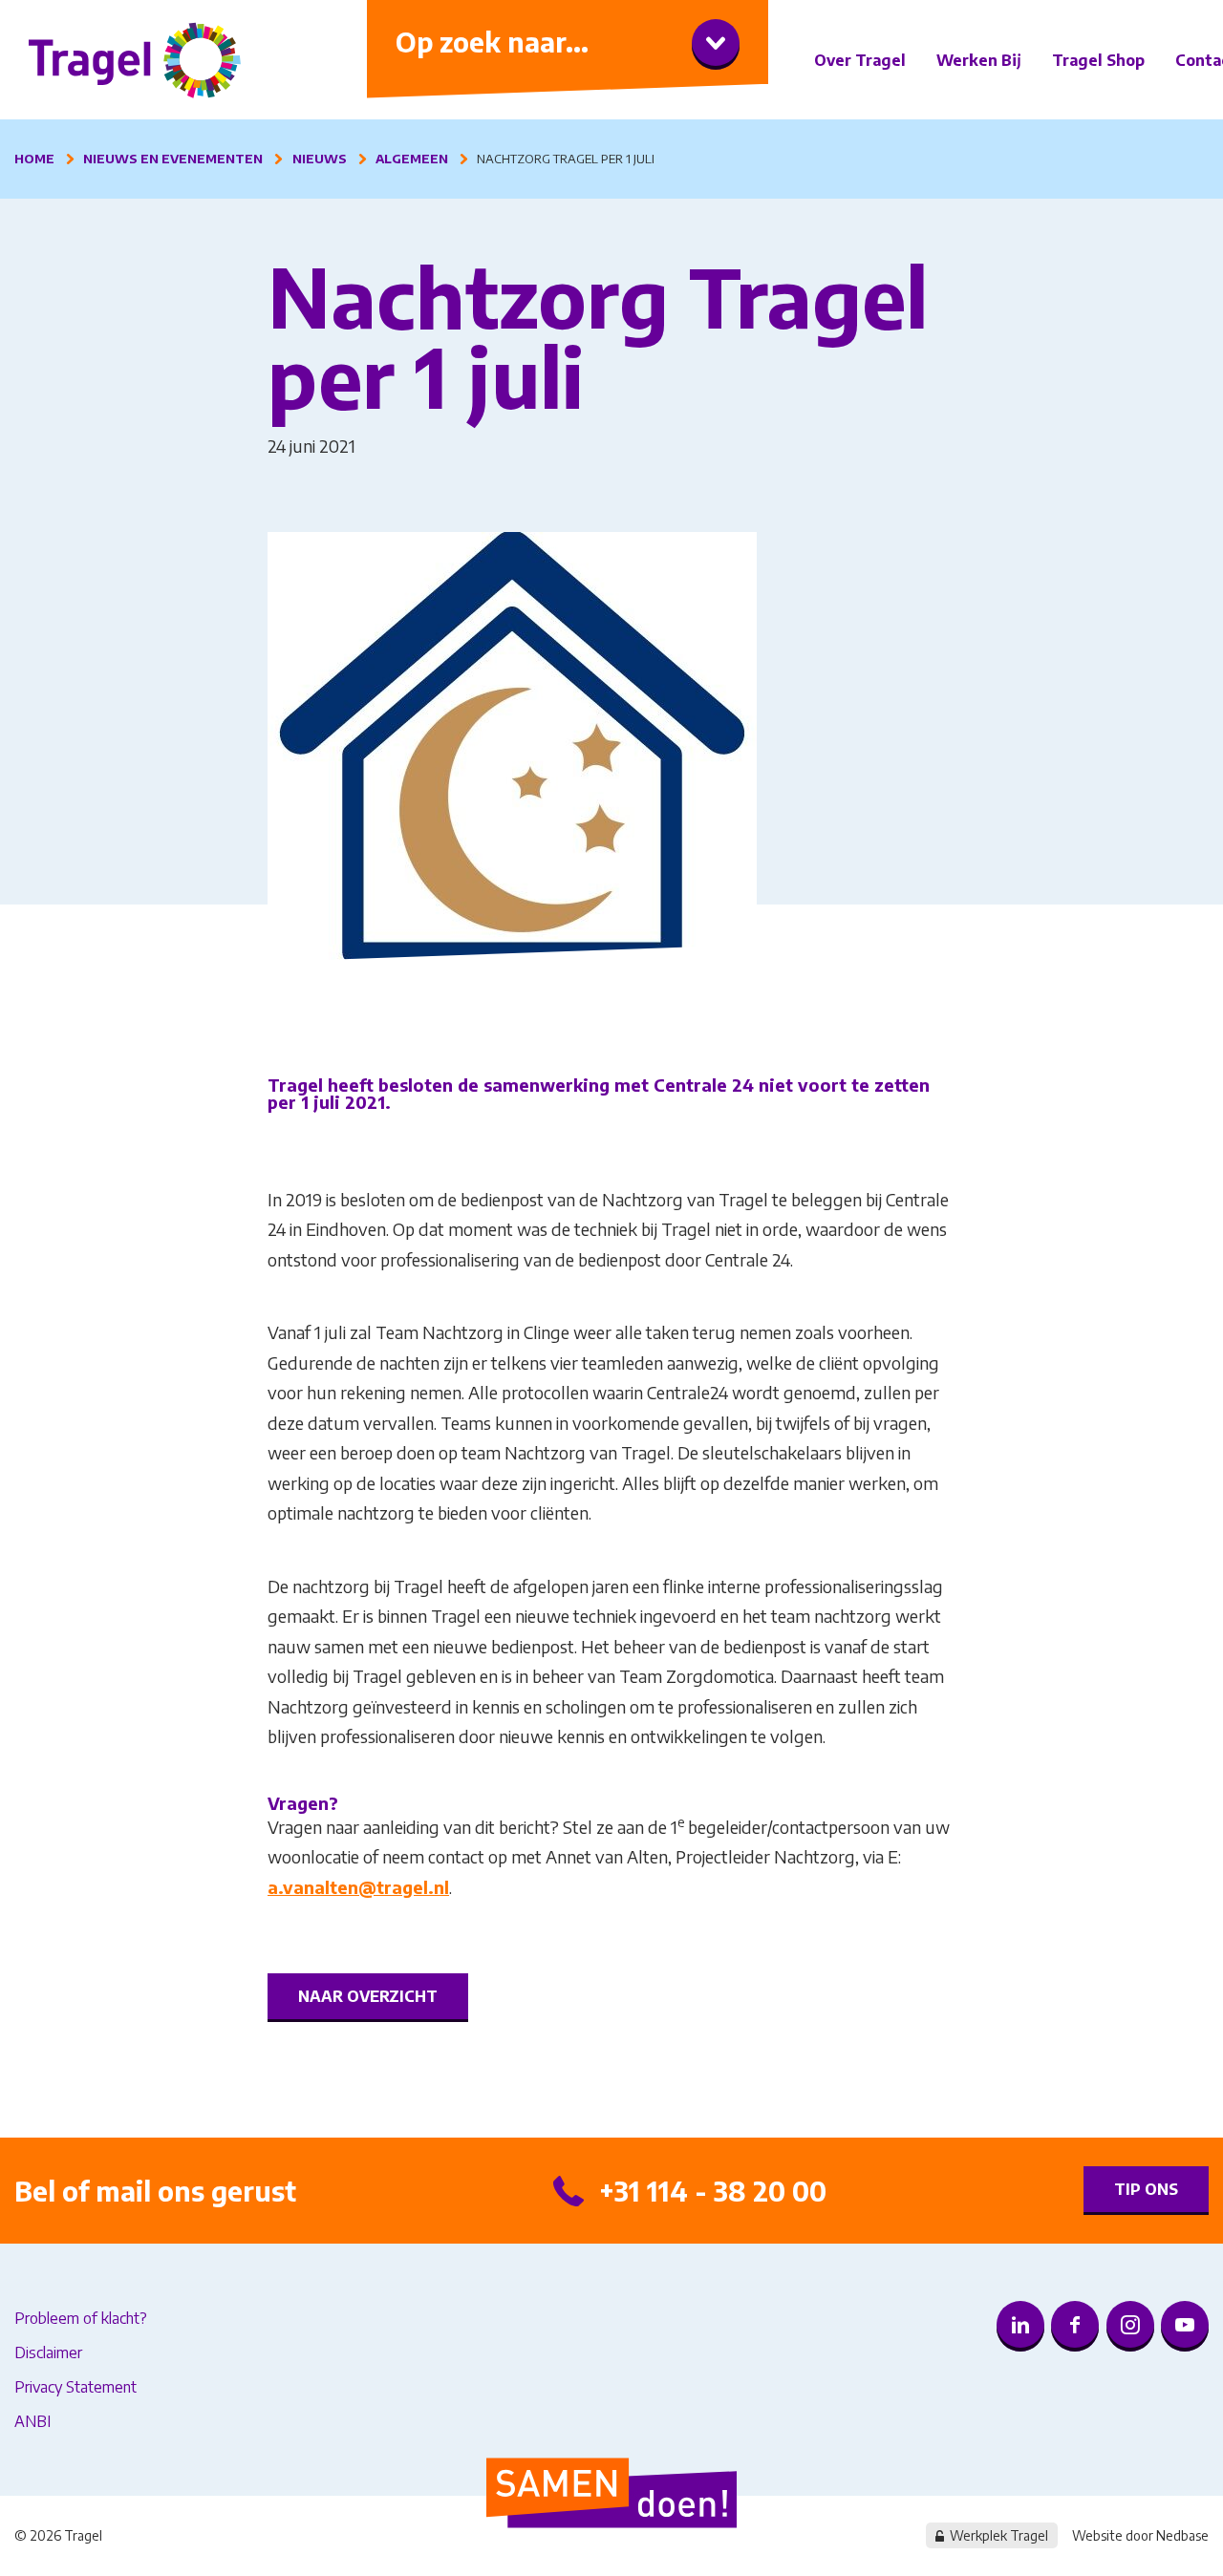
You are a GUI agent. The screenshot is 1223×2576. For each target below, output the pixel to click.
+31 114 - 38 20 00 (713, 2191)
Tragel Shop (1098, 60)
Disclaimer (48, 2352)
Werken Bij (979, 60)
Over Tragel (860, 60)
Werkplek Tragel (999, 2535)
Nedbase (1182, 2535)
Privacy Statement (75, 2387)
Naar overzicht (368, 1996)
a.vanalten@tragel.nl (358, 1887)
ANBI (32, 2421)
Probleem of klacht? (81, 2318)
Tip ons (1146, 2189)
